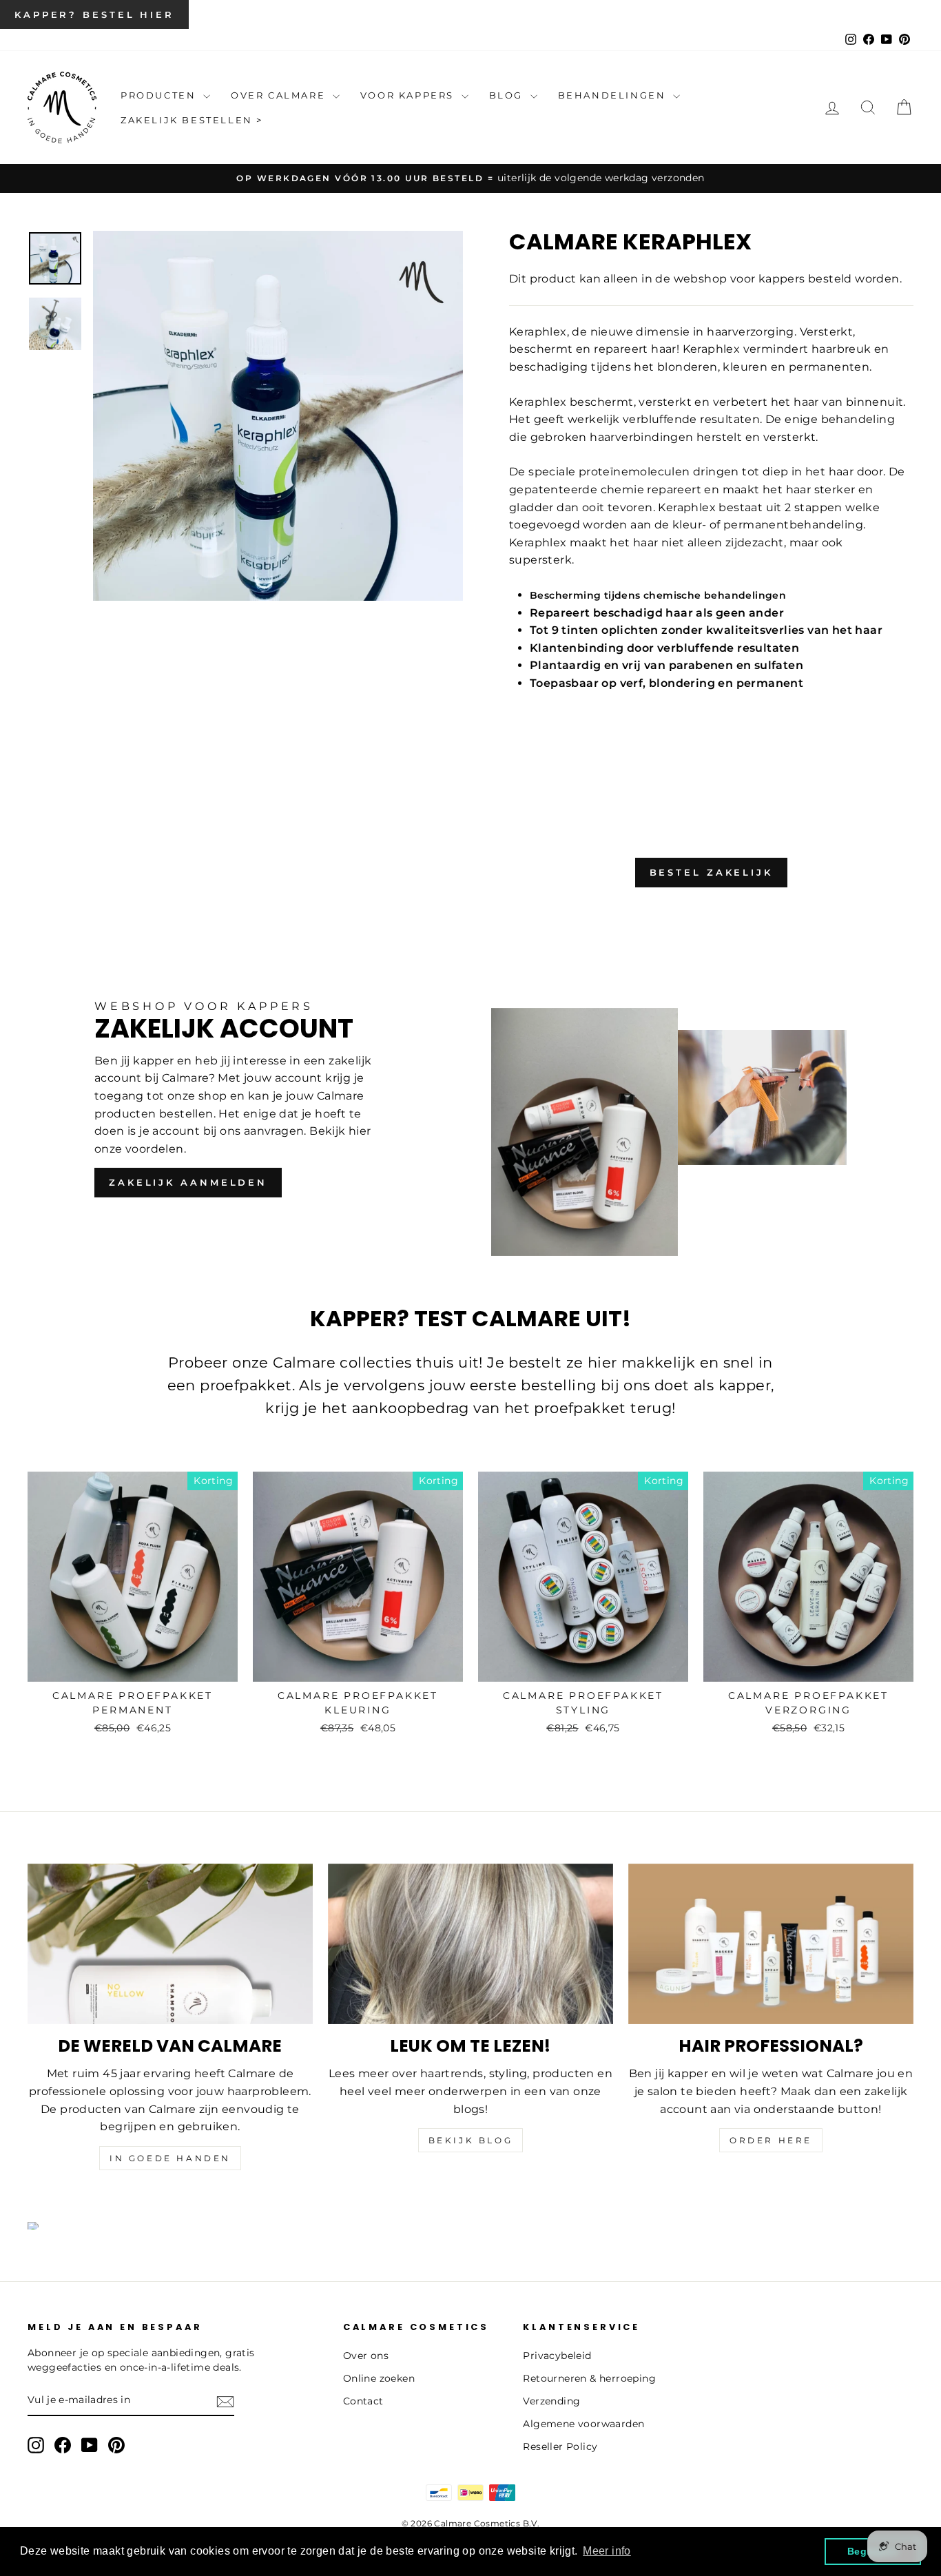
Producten (160, 95)
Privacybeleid (557, 2356)
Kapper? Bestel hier (94, 14)
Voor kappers (409, 95)
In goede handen (170, 2158)
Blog (508, 95)
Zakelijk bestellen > (192, 120)
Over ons (366, 2356)
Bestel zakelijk (712, 872)
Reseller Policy (560, 2446)
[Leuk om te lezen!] (470, 1944)
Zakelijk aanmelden (188, 1182)
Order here (771, 2140)
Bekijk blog (471, 2140)
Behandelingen (614, 95)
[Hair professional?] (771, 1944)
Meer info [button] (607, 2551)
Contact (363, 2401)
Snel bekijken (132, 1665)
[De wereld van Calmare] (170, 1944)
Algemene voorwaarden (583, 2424)
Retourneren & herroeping (589, 2378)
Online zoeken (379, 2378)
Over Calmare (280, 95)
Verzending (551, 2401)
